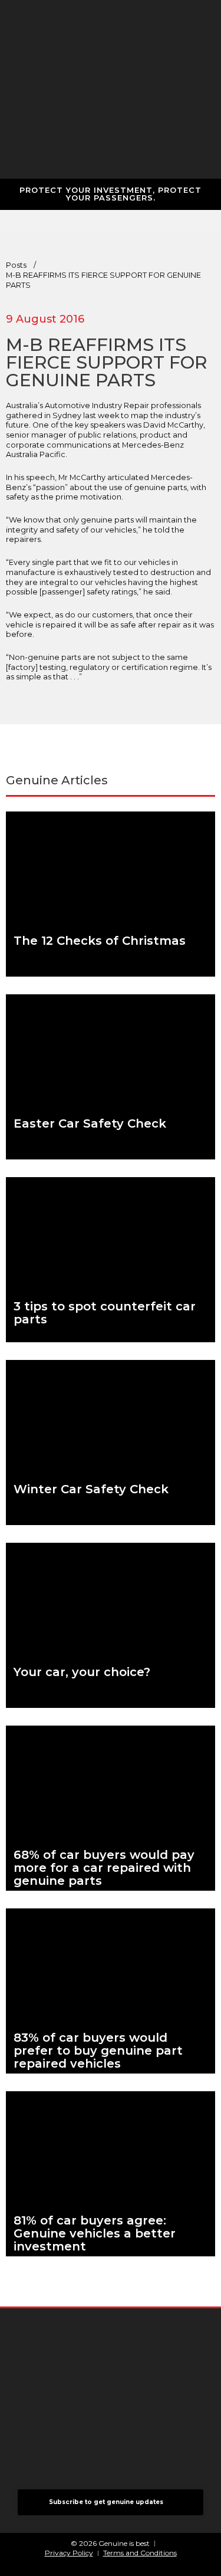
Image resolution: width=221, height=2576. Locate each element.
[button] (111, 2502)
